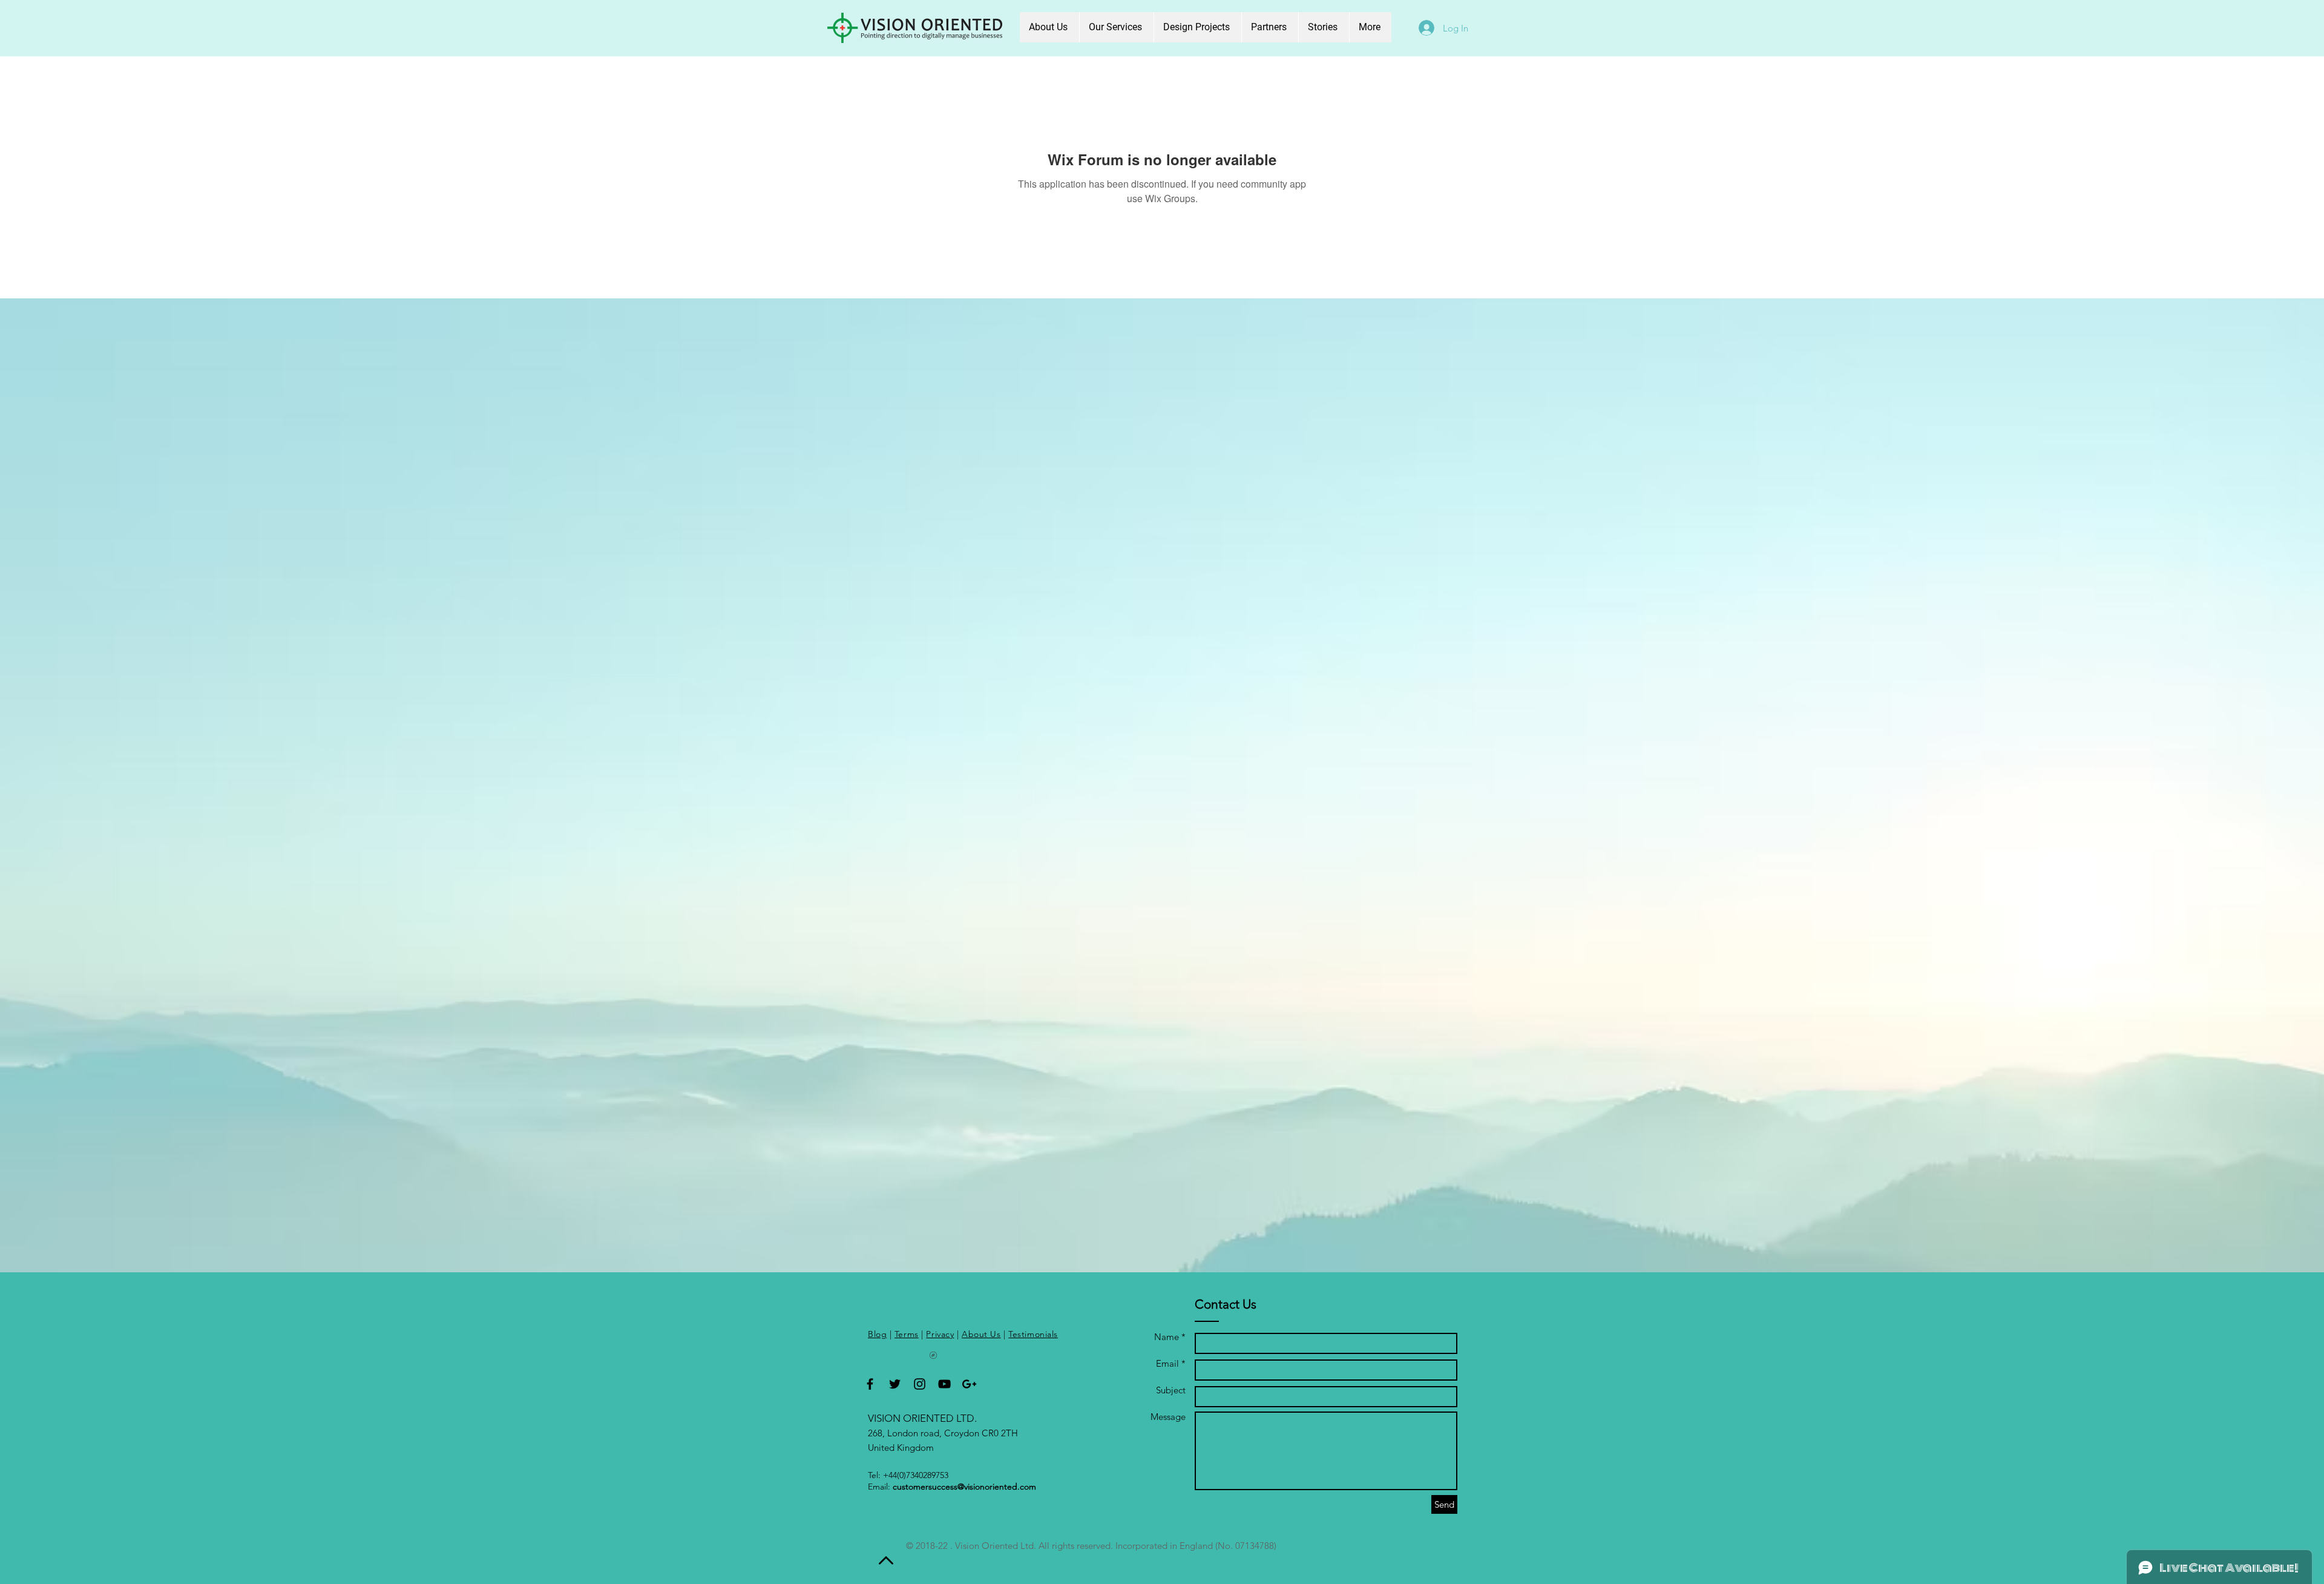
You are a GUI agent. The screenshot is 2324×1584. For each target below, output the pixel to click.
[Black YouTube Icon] (944, 1384)
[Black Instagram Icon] (920, 1384)
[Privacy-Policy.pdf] (933, 1357)
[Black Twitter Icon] (895, 1384)
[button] (1116, 27)
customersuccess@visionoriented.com (964, 1487)
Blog (877, 1334)
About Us (981, 1334)
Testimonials (1033, 1334)
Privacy (940, 1334)
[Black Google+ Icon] (969, 1384)
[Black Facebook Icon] (870, 1384)
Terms (907, 1334)
